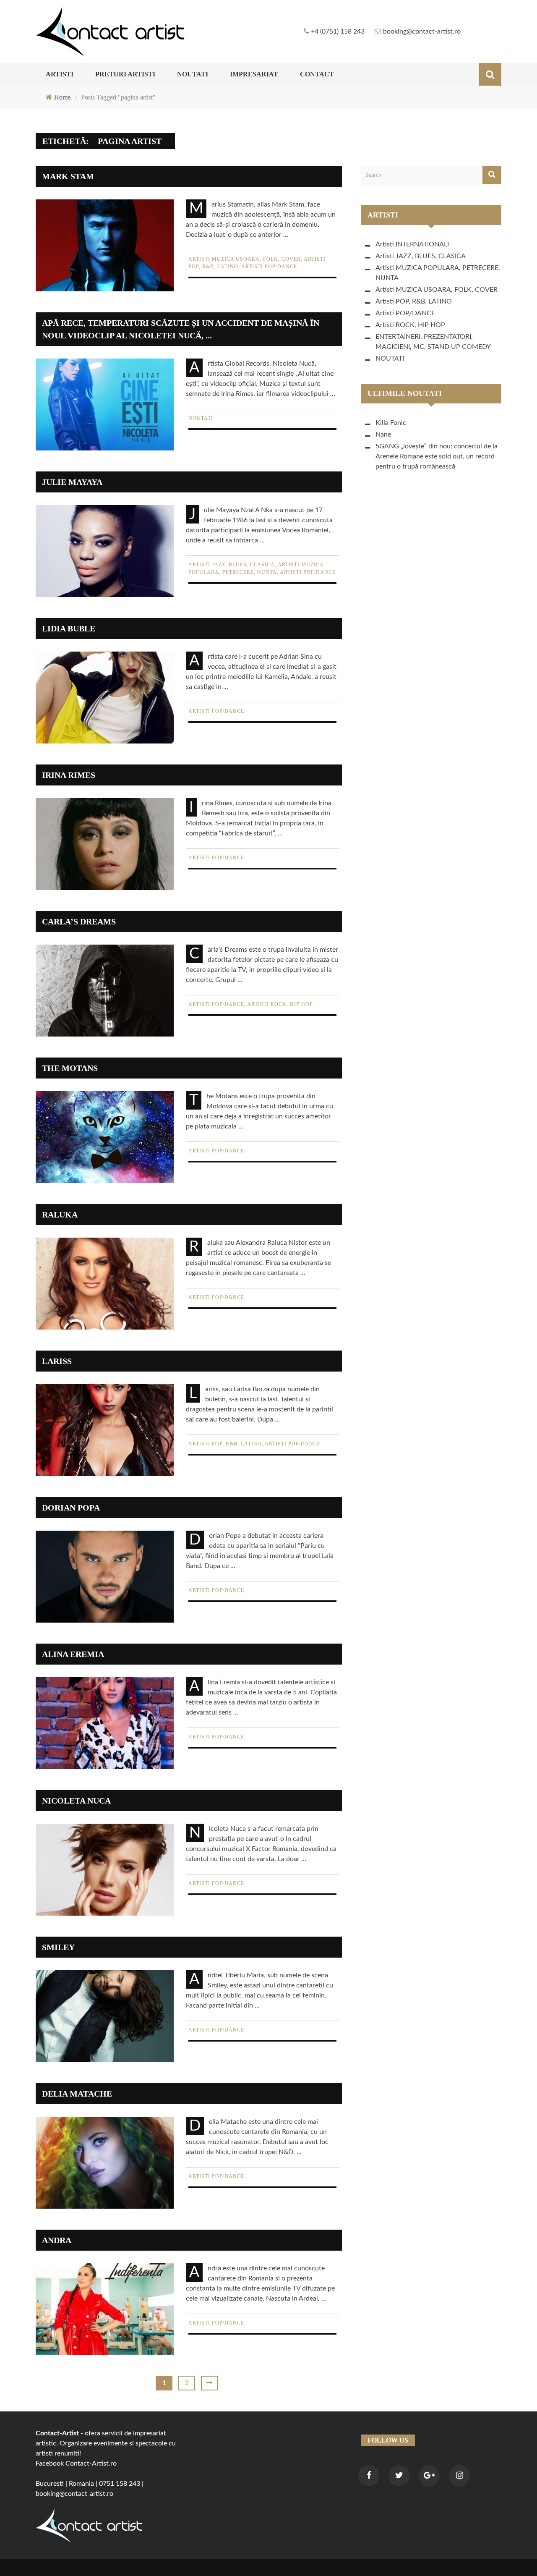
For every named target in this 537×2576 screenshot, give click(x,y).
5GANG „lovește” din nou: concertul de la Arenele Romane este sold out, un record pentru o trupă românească (437, 456)
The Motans (70, 1068)
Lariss (57, 1361)
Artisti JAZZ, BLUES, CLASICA (232, 565)
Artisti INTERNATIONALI (412, 244)
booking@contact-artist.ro (422, 31)
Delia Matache (77, 2094)
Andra (57, 2240)
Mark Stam (68, 176)
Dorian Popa (71, 1508)
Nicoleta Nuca (76, 1801)
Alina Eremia (73, 1654)
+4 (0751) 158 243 (338, 31)
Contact (317, 74)
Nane (383, 435)
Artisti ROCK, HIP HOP (280, 1004)
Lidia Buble (69, 628)
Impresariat (254, 74)
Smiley (58, 1947)
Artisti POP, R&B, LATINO (225, 1444)
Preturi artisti (125, 74)
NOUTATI (193, 74)
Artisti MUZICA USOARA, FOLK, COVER (245, 259)
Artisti (60, 74)
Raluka (60, 1215)
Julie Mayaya (72, 482)
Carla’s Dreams (79, 921)
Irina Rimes (69, 775)
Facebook (50, 2463)
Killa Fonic (391, 423)
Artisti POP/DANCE (269, 267)
